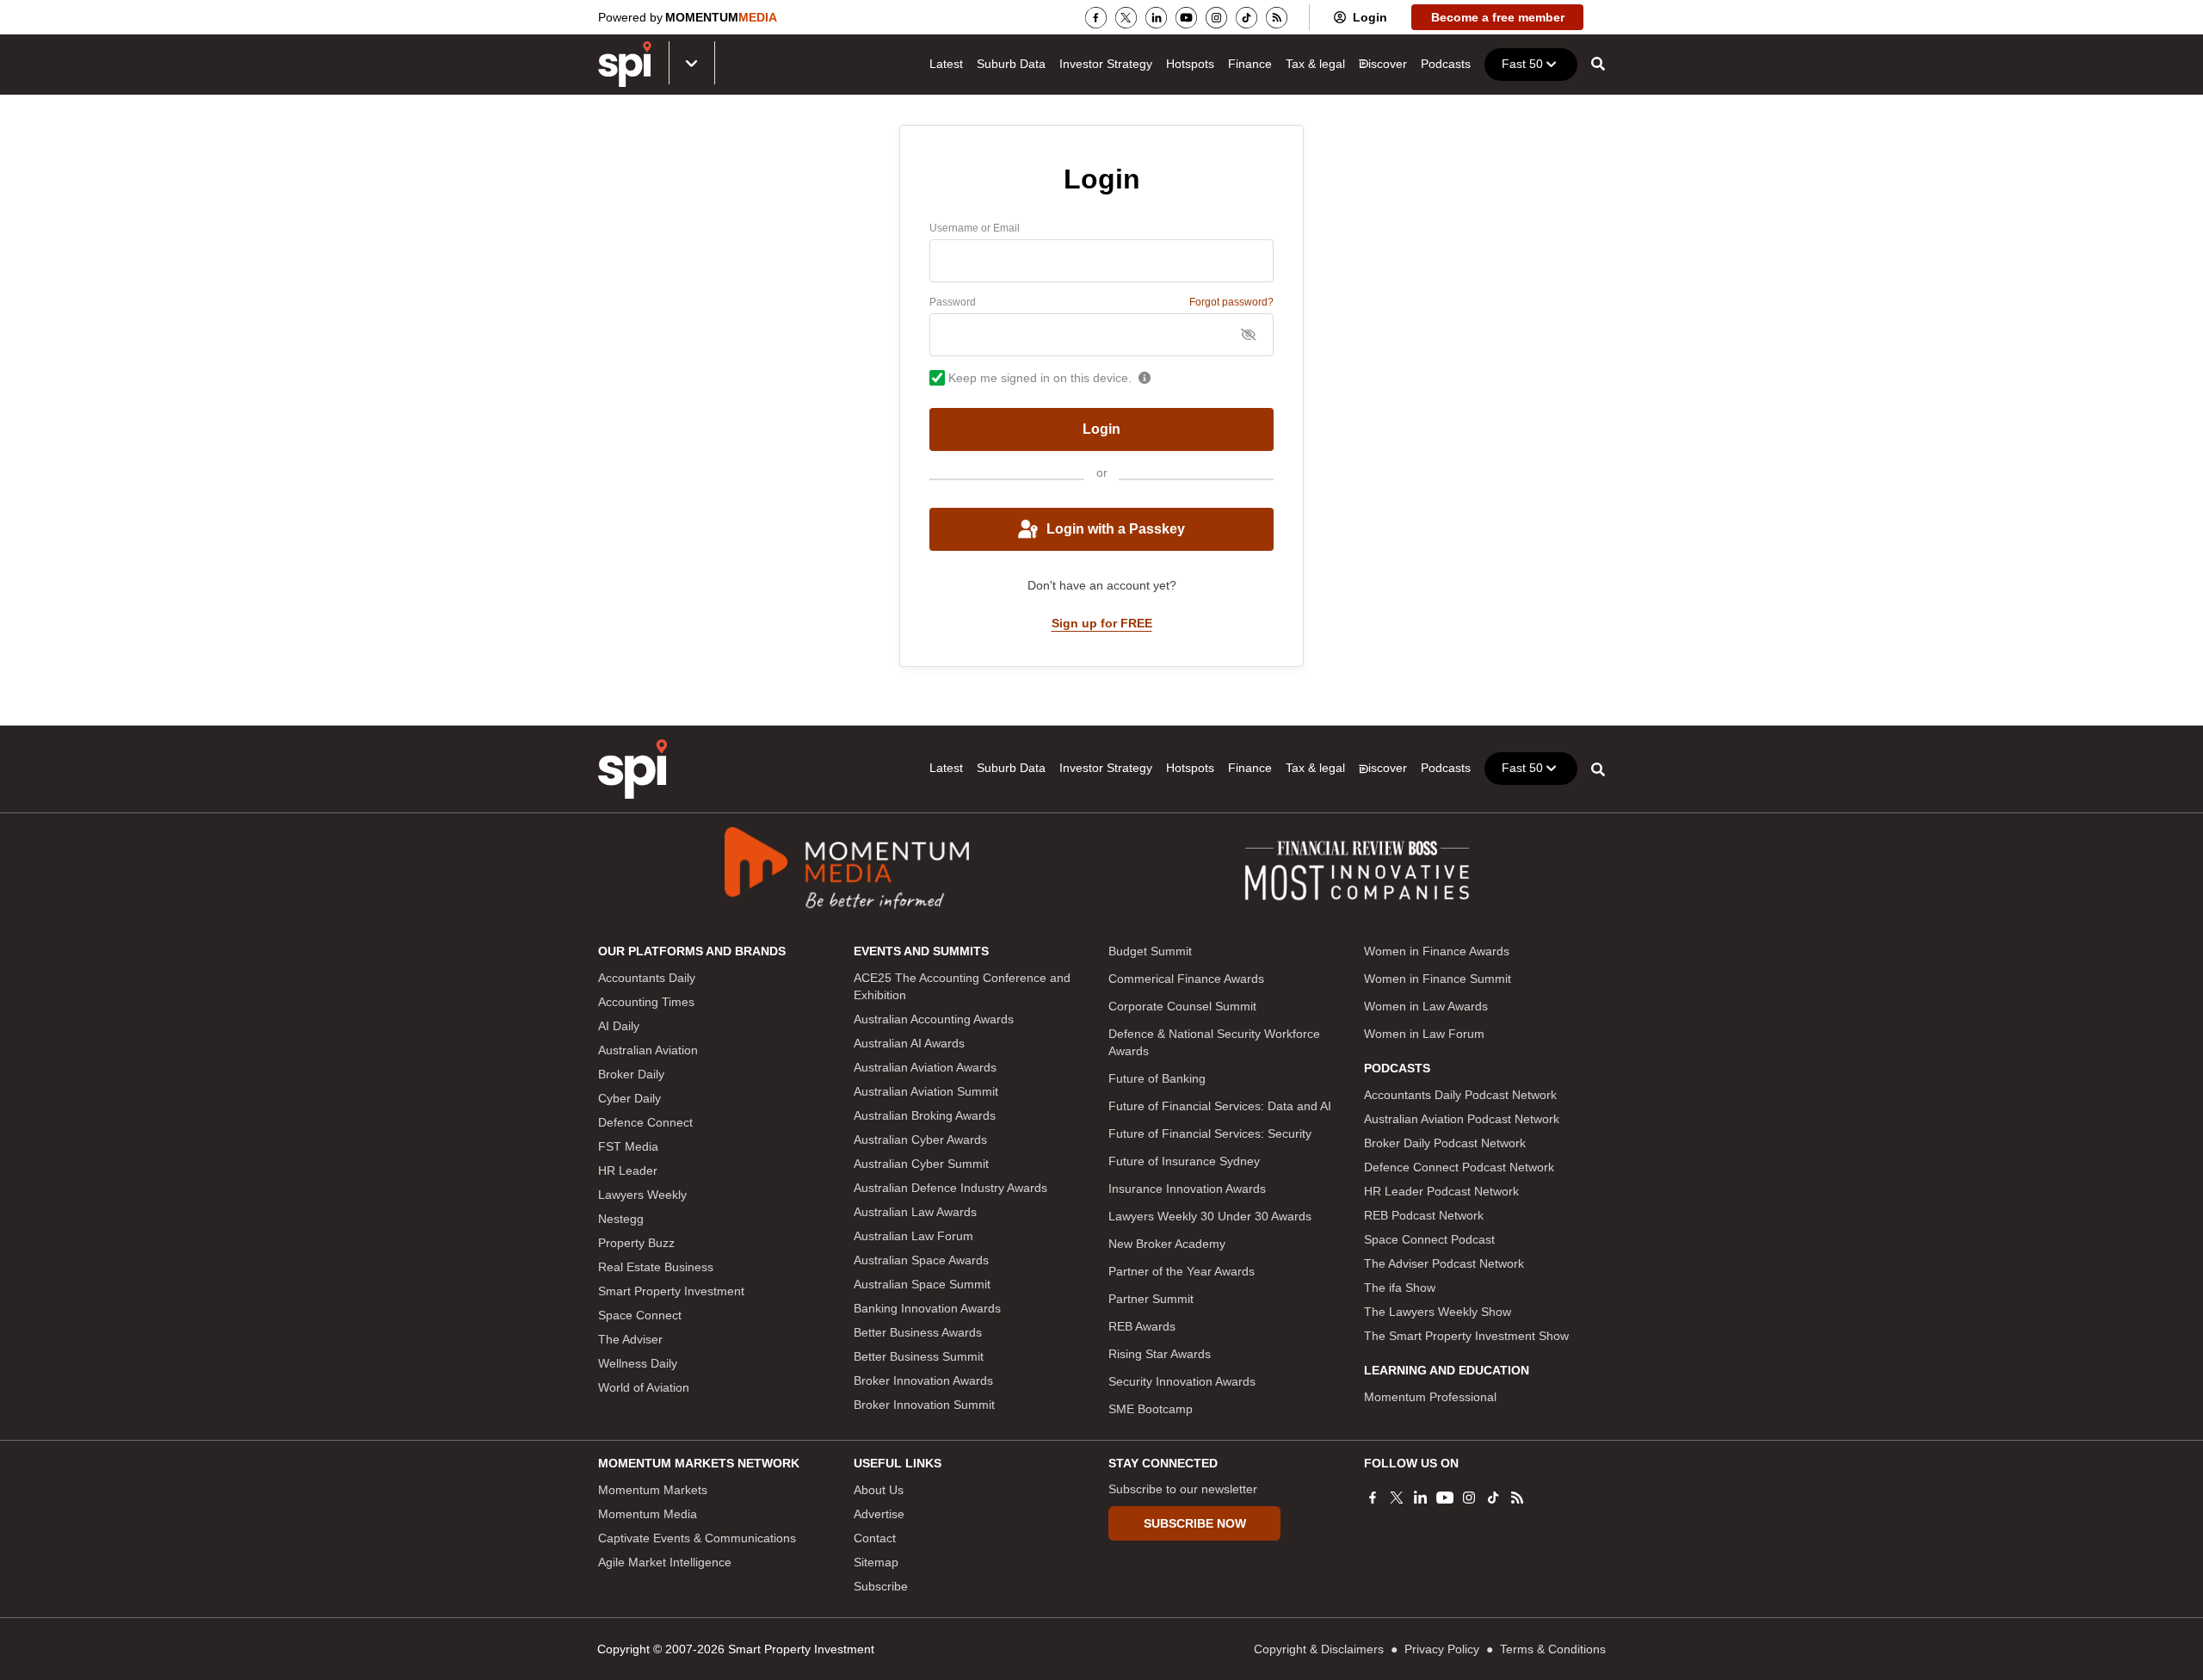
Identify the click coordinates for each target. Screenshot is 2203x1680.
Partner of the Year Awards (1182, 1271)
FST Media (628, 1146)
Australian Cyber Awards (920, 1140)
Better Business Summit (919, 1356)
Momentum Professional (1430, 1397)
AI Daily (619, 1026)
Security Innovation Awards (1182, 1381)
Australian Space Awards (921, 1260)
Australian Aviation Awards (925, 1067)
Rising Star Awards (1160, 1354)
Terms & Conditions (1553, 1649)
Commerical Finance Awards (1186, 979)
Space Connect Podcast (1429, 1239)
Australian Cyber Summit (921, 1164)
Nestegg (621, 1219)
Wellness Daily (638, 1363)
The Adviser (630, 1339)
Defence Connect (645, 1122)
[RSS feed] (1277, 18)
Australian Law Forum (913, 1236)
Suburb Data (1011, 64)
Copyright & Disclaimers (1319, 1649)
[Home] (633, 769)
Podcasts (1446, 64)
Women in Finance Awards (1437, 951)
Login (1370, 17)
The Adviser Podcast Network (1444, 1263)
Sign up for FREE (1102, 623)
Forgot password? (1231, 302)
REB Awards (1142, 1326)
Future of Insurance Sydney (1184, 1161)
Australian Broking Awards (925, 1115)
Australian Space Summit (922, 1284)
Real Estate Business (656, 1267)
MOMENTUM (721, 17)
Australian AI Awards (909, 1043)
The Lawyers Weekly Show (1438, 1312)
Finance (1250, 64)
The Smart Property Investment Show (1466, 1336)
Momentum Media (648, 1514)
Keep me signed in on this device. (1040, 378)
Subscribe (881, 1586)
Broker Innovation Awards (923, 1380)
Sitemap (876, 1562)
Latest (946, 64)
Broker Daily (631, 1074)
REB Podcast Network (1424, 1215)
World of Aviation (644, 1387)
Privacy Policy (1442, 1649)
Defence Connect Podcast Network (1459, 1167)
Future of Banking (1157, 1078)
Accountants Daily (647, 978)
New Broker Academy (1167, 1244)
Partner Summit (1151, 1299)
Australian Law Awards (915, 1212)
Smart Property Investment (671, 1291)
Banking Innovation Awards (927, 1308)
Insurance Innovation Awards (1187, 1189)
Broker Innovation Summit (924, 1405)
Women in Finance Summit (1438, 979)
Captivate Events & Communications (697, 1538)
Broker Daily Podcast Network (1445, 1143)
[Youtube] (1186, 18)
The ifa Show (1400, 1288)
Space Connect (640, 1315)
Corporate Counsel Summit (1182, 1006)
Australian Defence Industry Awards (950, 1188)
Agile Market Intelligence (665, 1562)
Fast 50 (1522, 64)
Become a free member (1498, 17)
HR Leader (628, 1170)
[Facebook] (1096, 18)
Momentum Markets (653, 1490)
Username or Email (975, 228)
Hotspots (1190, 64)
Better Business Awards (918, 1332)
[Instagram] (1216, 18)
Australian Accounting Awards (934, 1019)
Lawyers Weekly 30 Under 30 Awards (1210, 1216)
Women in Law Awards (1426, 1006)
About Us (879, 1490)
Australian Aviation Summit (926, 1091)
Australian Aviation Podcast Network (1462, 1119)
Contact (875, 1538)
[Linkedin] (1156, 18)
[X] (1126, 18)
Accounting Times (646, 1002)
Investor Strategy (1106, 64)
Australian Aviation (648, 1050)
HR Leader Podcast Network (1441, 1191)
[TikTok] (1247, 18)
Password (953, 302)
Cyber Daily (629, 1098)
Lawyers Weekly (642, 1195)
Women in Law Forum (1424, 1034)
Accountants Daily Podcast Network (1460, 1095)
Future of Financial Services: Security (1210, 1133)
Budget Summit (1150, 951)
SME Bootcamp (1151, 1409)
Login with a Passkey (1116, 529)
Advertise (879, 1514)
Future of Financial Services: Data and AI (1220, 1106)
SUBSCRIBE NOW (1195, 1523)
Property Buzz (636, 1243)
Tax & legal (1315, 64)
